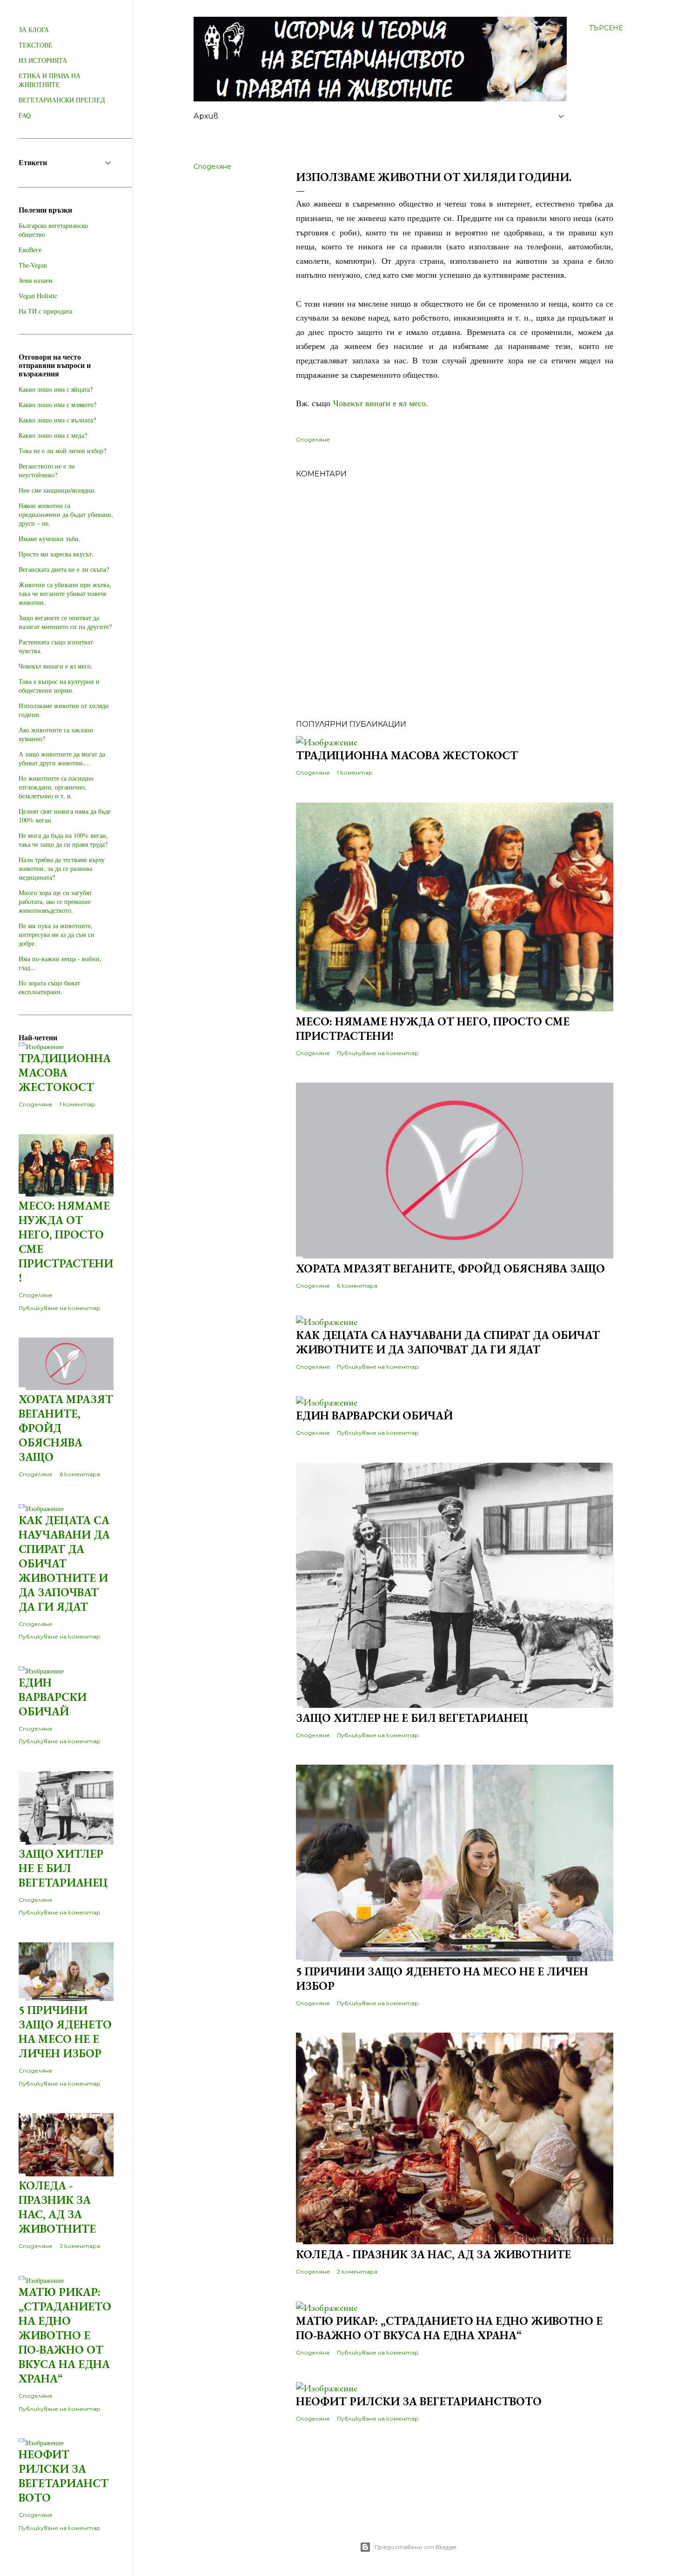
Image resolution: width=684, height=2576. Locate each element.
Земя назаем (36, 280)
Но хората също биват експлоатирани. (49, 987)
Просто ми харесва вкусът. (56, 554)
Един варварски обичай (374, 1415)
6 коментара (357, 1286)
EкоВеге (30, 250)
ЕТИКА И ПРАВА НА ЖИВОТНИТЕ (50, 80)
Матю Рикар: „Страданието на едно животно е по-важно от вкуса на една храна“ (449, 2328)
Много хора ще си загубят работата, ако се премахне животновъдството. (55, 901)
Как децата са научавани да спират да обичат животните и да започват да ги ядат (448, 1342)
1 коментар (355, 773)
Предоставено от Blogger (416, 2547)
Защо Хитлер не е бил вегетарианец (412, 1718)
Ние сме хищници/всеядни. (57, 490)
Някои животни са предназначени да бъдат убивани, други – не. (66, 514)
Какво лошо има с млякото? (57, 405)
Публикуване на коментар (378, 1053)
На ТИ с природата (45, 311)
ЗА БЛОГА (34, 30)
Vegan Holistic (38, 296)
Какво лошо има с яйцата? (56, 389)
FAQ (25, 115)
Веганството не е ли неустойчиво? (47, 470)
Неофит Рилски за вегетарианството (419, 2401)
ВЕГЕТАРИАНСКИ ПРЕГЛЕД (62, 100)
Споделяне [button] (212, 167)
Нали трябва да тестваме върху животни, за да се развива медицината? (62, 868)
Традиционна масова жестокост (407, 755)
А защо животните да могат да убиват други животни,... (62, 758)
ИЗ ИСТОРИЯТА (43, 60)
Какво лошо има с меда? (53, 435)
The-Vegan (33, 265)
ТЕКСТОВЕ (36, 45)
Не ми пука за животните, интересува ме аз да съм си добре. (57, 934)
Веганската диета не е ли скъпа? (64, 569)
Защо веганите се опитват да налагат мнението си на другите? (65, 622)
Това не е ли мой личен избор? (62, 451)
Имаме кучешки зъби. (50, 539)
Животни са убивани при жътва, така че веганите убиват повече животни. (65, 593)
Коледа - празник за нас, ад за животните (433, 2254)
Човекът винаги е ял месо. (381, 403)
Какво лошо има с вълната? (57, 420)
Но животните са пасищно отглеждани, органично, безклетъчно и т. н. (56, 787)
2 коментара (357, 2272)
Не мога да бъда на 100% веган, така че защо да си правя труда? (63, 840)
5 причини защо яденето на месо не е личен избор (65, 2032)
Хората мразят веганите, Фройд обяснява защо (450, 1268)
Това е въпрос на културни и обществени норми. (59, 686)
